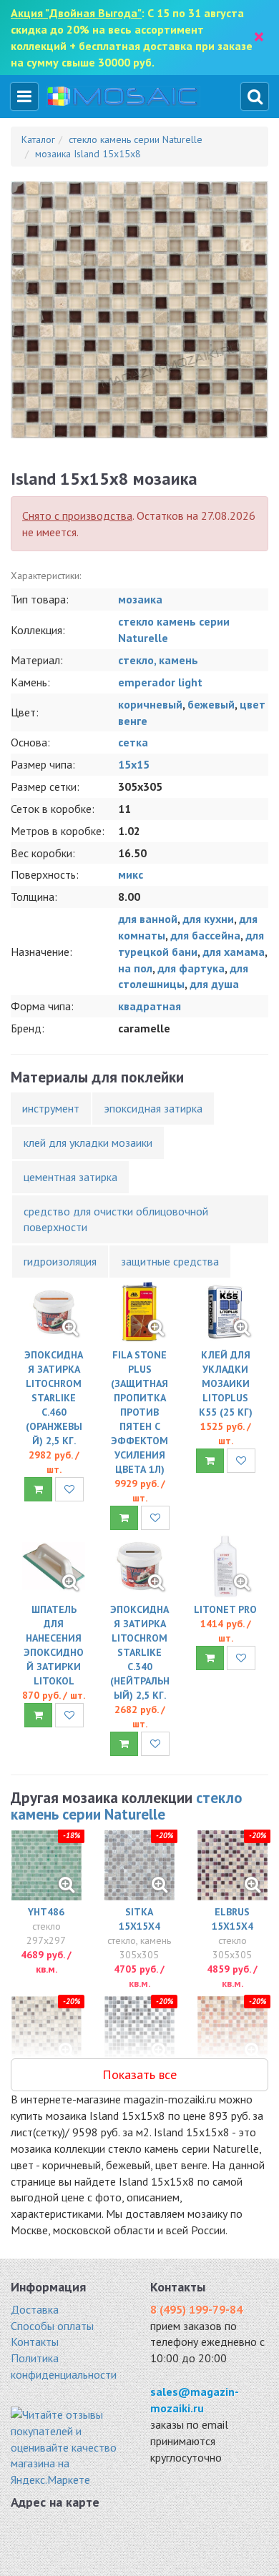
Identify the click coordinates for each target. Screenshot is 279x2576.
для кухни (208, 919)
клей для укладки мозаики (88, 1143)
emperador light (160, 682)
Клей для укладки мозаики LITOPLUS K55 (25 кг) (226, 1383)
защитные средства (170, 1261)
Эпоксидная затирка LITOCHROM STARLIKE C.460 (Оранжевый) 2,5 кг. (54, 1398)
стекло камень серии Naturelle (127, 1806)
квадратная (150, 1006)
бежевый (211, 704)
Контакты (35, 2341)
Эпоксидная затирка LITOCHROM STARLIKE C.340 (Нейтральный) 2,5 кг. (140, 1652)
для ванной (148, 919)
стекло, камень (158, 660)
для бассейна (205, 935)
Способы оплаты (52, 2326)
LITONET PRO (225, 1609)
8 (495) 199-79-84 (196, 2309)
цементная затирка (70, 1177)
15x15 (134, 764)
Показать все (139, 2074)
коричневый (150, 704)
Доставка (35, 2309)
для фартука (191, 968)
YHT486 (46, 1912)
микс (131, 874)
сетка (133, 742)
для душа (214, 984)
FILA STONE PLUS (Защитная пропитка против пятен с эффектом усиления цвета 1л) (139, 1412)
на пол (135, 968)
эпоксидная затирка (153, 1108)
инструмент (51, 1108)
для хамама (234, 952)
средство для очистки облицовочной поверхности (116, 1219)
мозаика (140, 599)
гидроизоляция (60, 1261)
